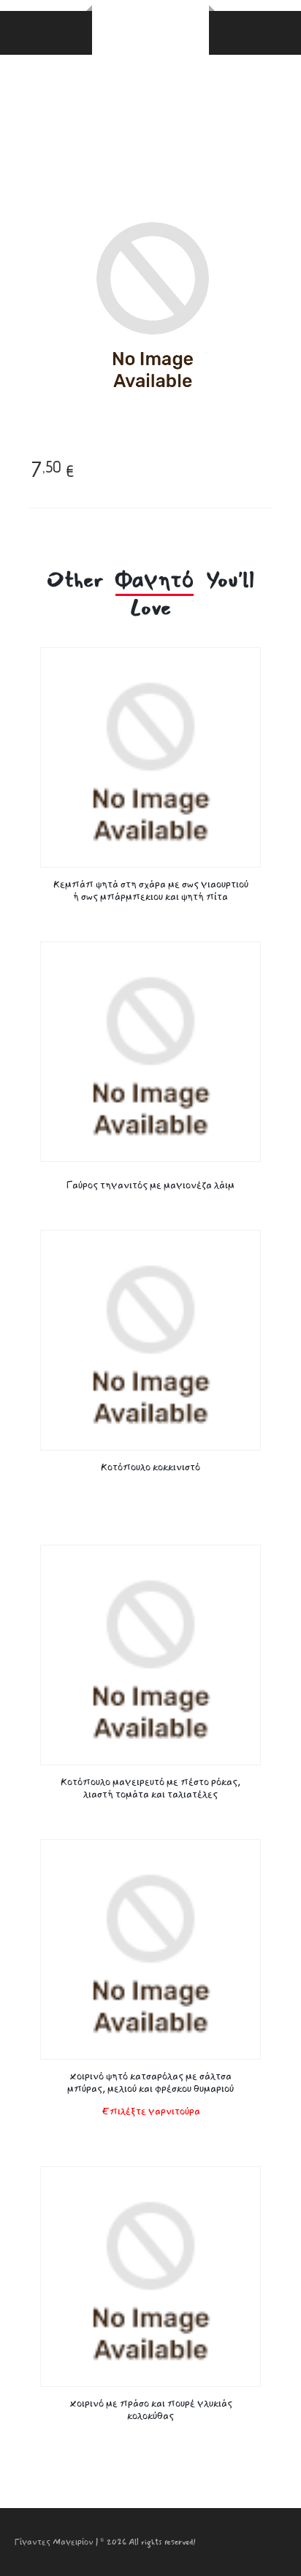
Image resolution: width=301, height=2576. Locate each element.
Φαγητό (155, 581)
